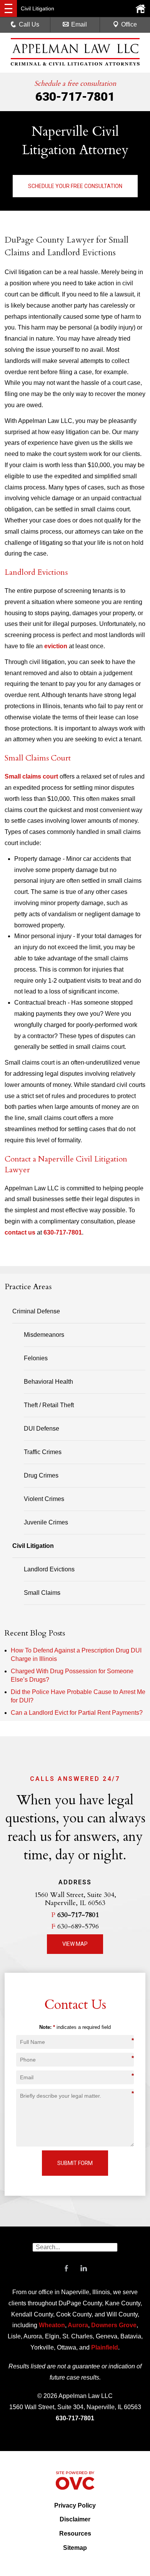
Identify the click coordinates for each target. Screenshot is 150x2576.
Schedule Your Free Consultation (75, 186)
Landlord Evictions (49, 1569)
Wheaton (52, 2325)
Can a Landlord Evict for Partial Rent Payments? (77, 1713)
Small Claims (42, 1593)
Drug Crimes (41, 1475)
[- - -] (8, 8)
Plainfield (105, 2347)
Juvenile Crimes (46, 1522)
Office (129, 24)
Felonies (36, 1358)
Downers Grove (114, 2325)
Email (79, 24)
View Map (75, 1944)
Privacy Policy (75, 2505)
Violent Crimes (44, 1499)
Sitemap (75, 2548)
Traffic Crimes (43, 1452)
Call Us (29, 24)
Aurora (77, 2325)
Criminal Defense (36, 1311)
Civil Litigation (33, 1546)
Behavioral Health (48, 1382)
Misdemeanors (44, 1335)
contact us (20, 1232)
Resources (75, 2534)
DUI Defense (42, 1429)
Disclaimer (75, 2519)
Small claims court (31, 776)
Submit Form (75, 2163)
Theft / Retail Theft (49, 1405)
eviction (56, 646)
